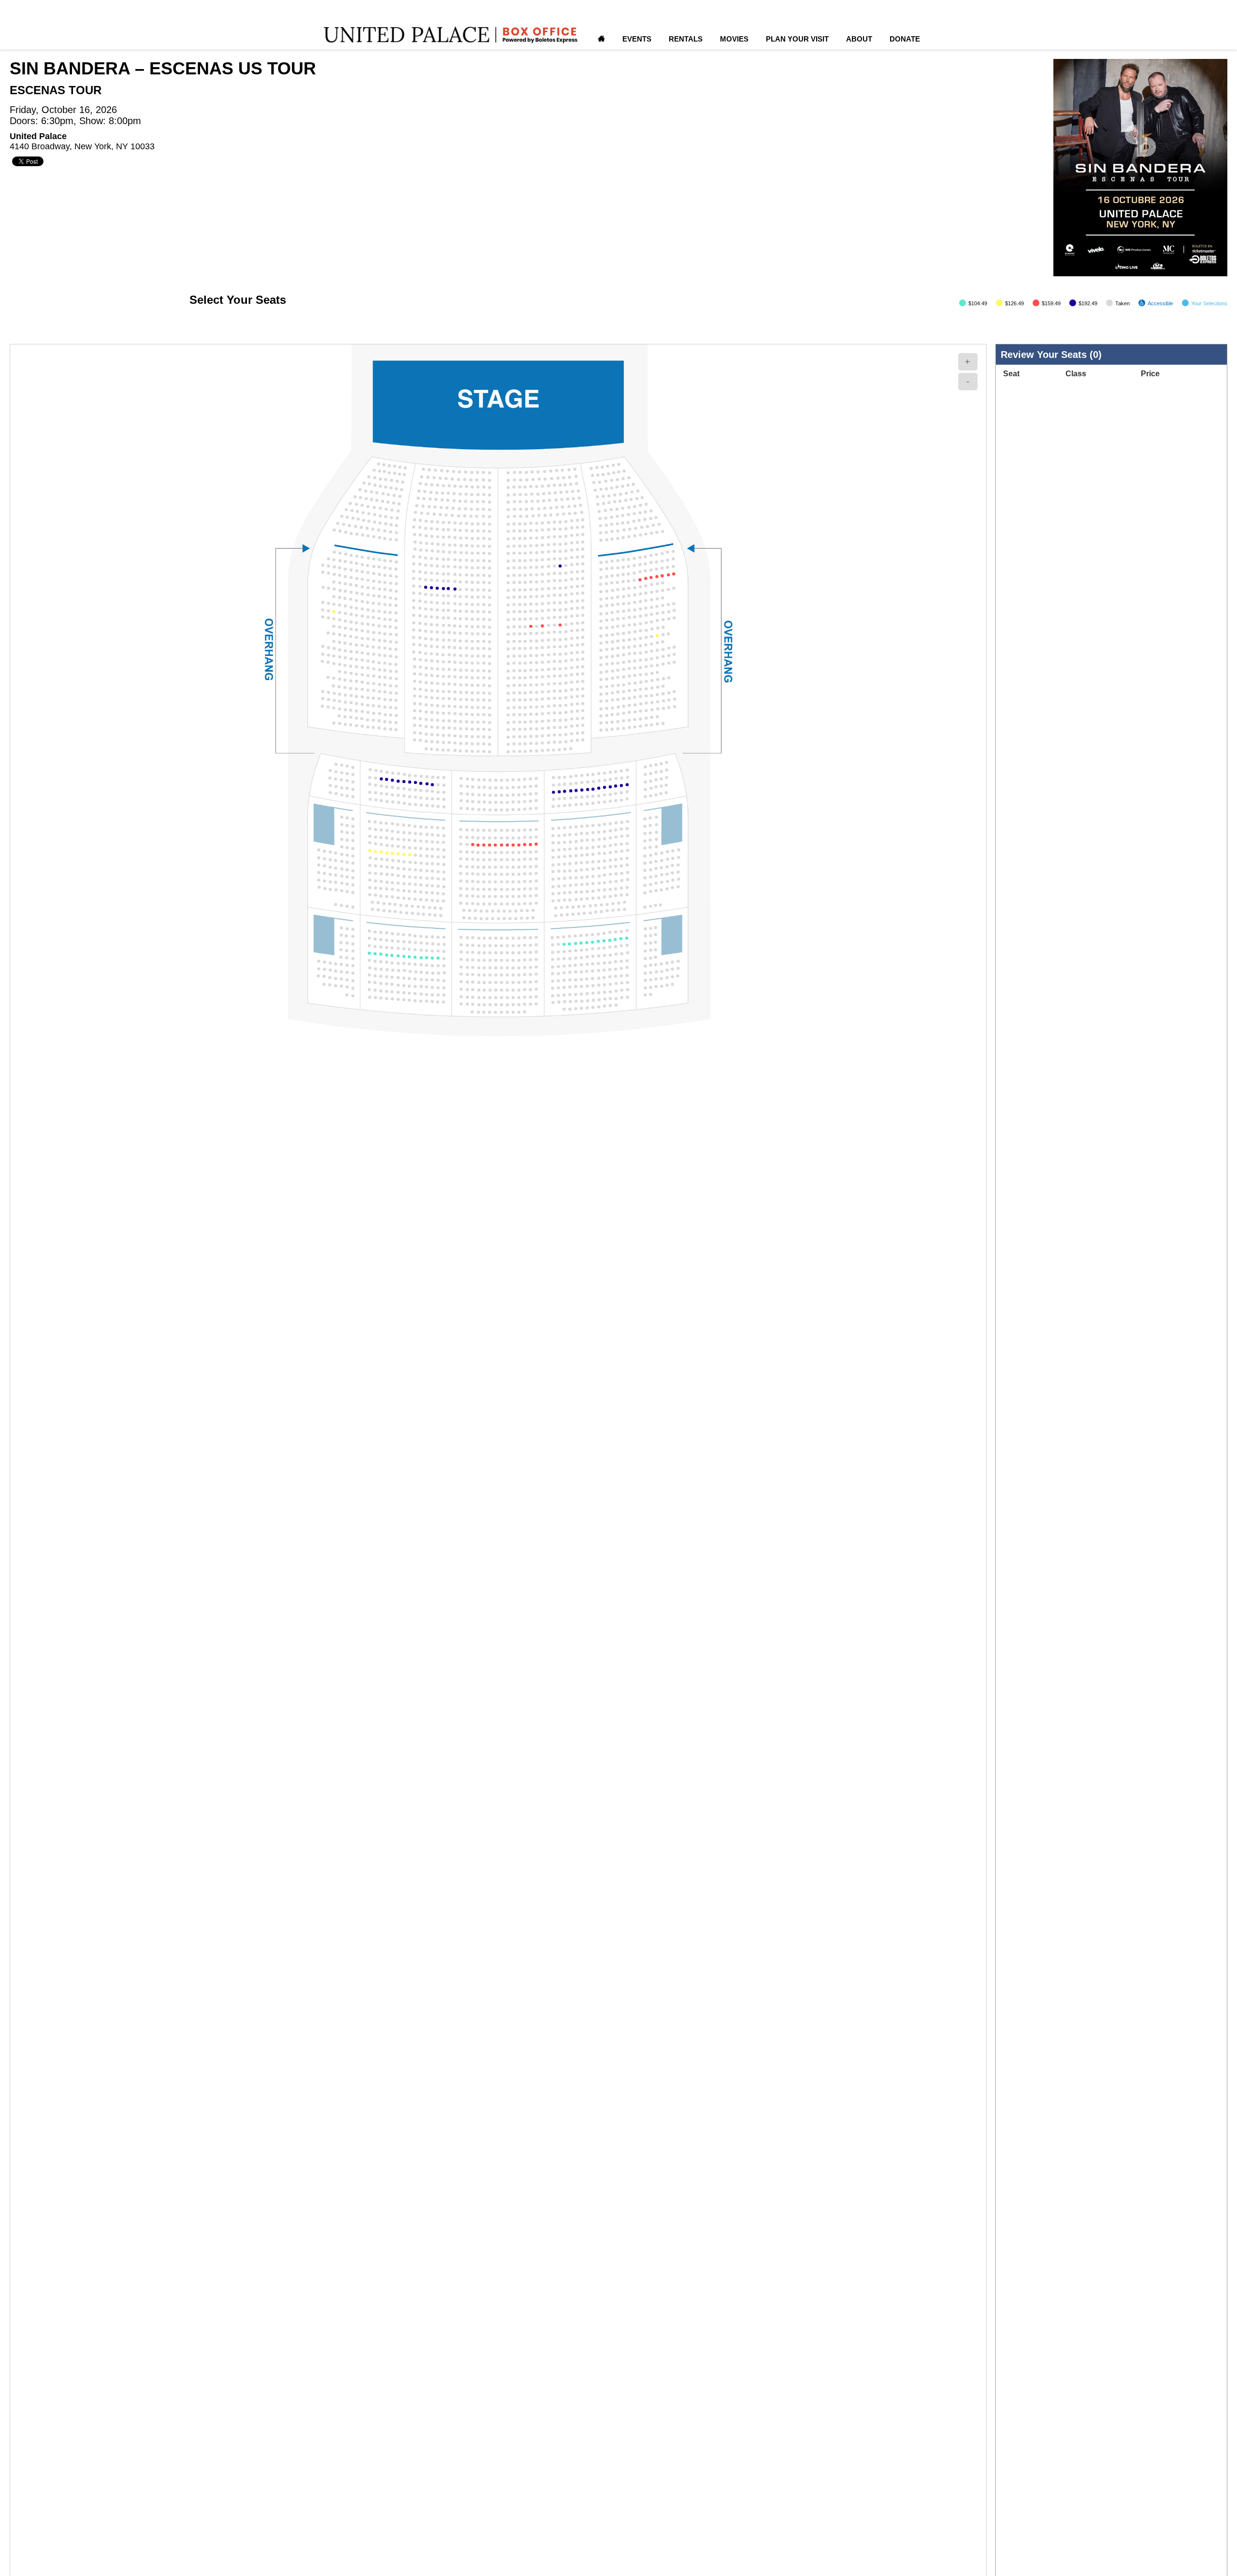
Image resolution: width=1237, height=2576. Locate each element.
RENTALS (686, 39)
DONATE (905, 39)
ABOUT (859, 39)
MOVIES (734, 39)
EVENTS (637, 39)
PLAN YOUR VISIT (797, 39)
